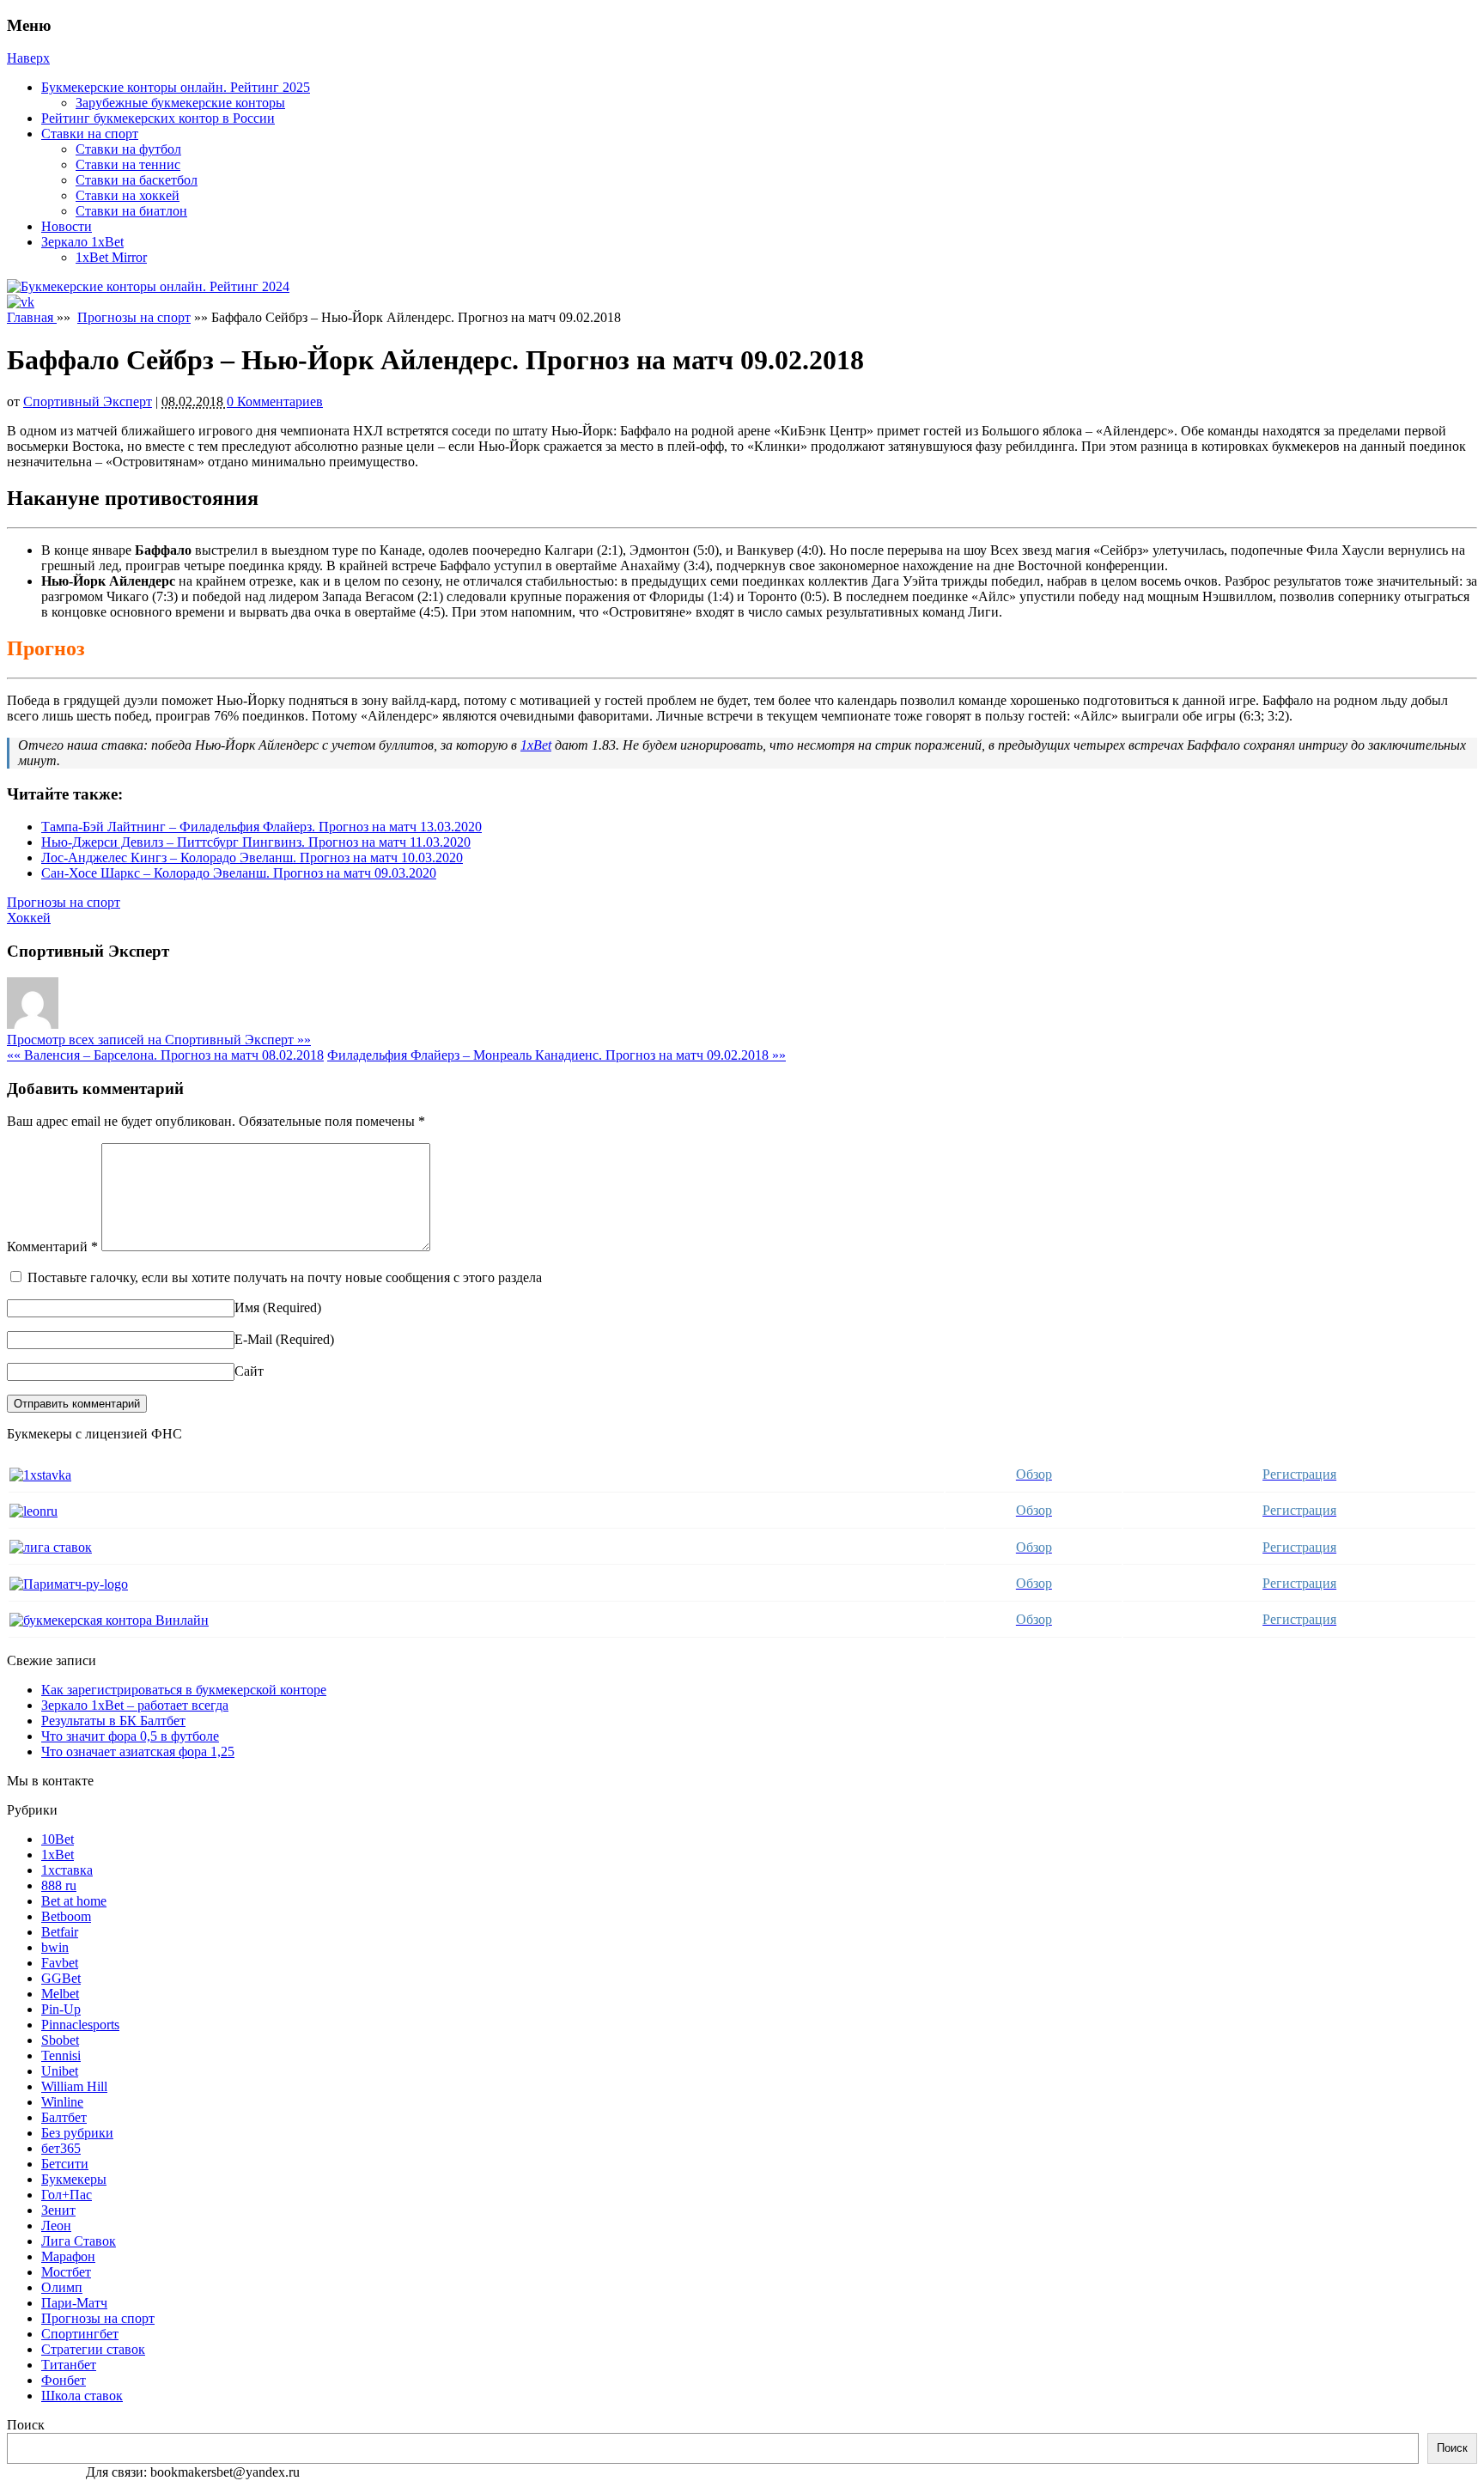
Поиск (26, 2425)
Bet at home (74, 1901)
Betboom (66, 1916)
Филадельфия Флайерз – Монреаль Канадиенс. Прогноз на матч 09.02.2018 (556, 1055)
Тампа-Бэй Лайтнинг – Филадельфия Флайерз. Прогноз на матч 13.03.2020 (262, 827)
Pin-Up (61, 2009)
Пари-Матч (74, 2303)
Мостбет (66, 2272)
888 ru (59, 1885)
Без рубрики (77, 2133)
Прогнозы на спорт (134, 317)
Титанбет (69, 2365)
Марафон (68, 2256)
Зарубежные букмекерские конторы (180, 103)
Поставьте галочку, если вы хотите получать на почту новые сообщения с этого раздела (285, 1277)
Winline (62, 2102)
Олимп (62, 2287)
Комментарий (52, 1247)
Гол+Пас (67, 2195)
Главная (32, 317)
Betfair (60, 1932)
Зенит (58, 2210)
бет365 (61, 2148)
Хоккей (29, 918)
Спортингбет (80, 2334)
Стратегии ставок (93, 2349)
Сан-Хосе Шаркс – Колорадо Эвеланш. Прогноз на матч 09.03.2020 (239, 873)
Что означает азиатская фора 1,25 (138, 1751)
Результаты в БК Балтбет (113, 1721)
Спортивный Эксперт (88, 401)
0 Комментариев (275, 401)
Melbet (60, 1994)
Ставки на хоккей (128, 195)
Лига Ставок (79, 2241)
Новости (67, 226)
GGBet (61, 1978)
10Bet (58, 1839)
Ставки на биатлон (131, 211)
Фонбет (64, 2380)
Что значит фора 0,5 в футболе (130, 1736)
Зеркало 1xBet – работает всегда (135, 1705)
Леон (56, 2226)
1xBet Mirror (111, 257)
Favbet (60, 1963)
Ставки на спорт (90, 134)
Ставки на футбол (128, 149)
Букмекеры (74, 2179)
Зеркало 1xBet (82, 242)
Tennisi (61, 2055)
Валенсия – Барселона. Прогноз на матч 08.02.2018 (165, 1055)
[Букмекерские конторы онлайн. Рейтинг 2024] (148, 286)
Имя (247, 1307)
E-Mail (253, 1339)
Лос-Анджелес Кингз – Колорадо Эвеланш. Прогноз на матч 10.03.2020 (252, 857)
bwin (55, 1947)
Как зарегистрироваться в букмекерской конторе (184, 1690)
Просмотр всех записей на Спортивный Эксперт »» (159, 1040)
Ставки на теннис (128, 164)
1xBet (536, 745)
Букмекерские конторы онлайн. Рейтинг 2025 (176, 87)
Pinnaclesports (80, 2025)
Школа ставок (82, 2396)
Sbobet (60, 2040)
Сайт (249, 1371)
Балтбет (64, 2117)
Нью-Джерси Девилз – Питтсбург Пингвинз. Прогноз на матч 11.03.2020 (256, 842)
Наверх (28, 58)
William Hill (74, 2086)
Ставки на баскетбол (137, 180)
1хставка (67, 1870)
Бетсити (65, 2164)
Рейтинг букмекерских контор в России (158, 118)
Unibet (60, 2071)
